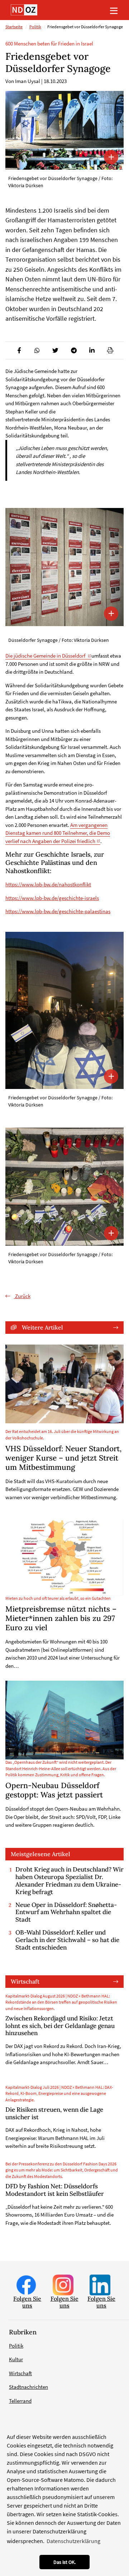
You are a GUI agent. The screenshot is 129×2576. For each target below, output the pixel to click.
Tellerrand (20, 2401)
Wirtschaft (25, 1981)
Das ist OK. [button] (64, 2562)
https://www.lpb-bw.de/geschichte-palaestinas (58, 911)
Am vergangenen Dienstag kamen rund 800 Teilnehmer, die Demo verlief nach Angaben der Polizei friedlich (58, 833)
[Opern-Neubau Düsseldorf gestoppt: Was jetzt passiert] (64, 1720)
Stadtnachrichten (28, 2387)
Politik (35, 27)
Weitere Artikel (42, 1327)
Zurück (22, 1296)
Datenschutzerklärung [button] (73, 2541)
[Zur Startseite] (24, 10)
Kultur (16, 2359)
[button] (19, 350)
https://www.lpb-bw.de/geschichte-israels (52, 898)
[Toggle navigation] (114, 10)
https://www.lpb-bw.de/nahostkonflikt (48, 884)
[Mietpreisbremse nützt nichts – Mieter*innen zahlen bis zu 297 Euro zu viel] (64, 1557)
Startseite (14, 27)
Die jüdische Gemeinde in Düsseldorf (46, 656)
